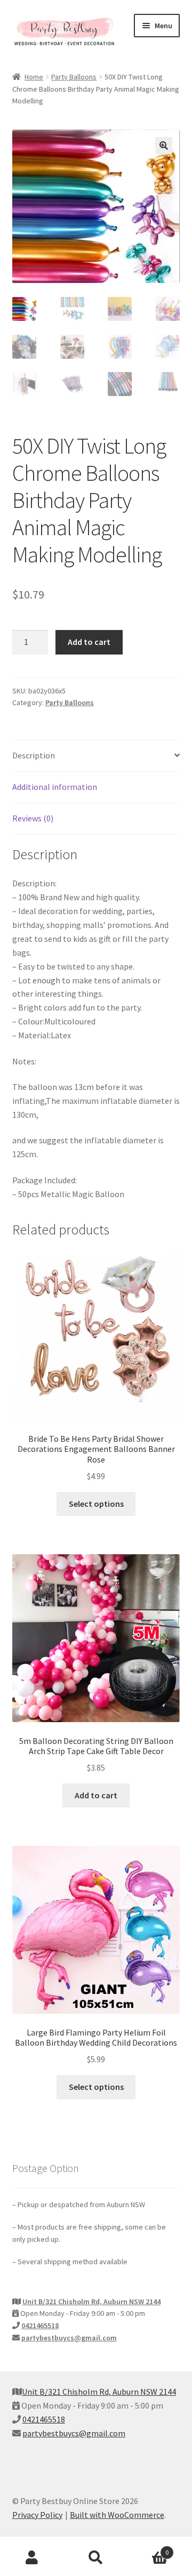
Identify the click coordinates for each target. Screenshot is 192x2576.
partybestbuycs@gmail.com (69, 2338)
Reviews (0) (33, 818)
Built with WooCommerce (117, 2515)
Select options (96, 1504)
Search (96, 2558)
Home (34, 77)
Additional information (55, 787)
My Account (32, 2558)
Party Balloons (74, 77)
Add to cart (89, 642)
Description (34, 755)
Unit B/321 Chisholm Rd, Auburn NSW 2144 (91, 2302)
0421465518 (40, 2325)
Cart (148, 2549)
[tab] (96, 756)
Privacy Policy (37, 2515)
